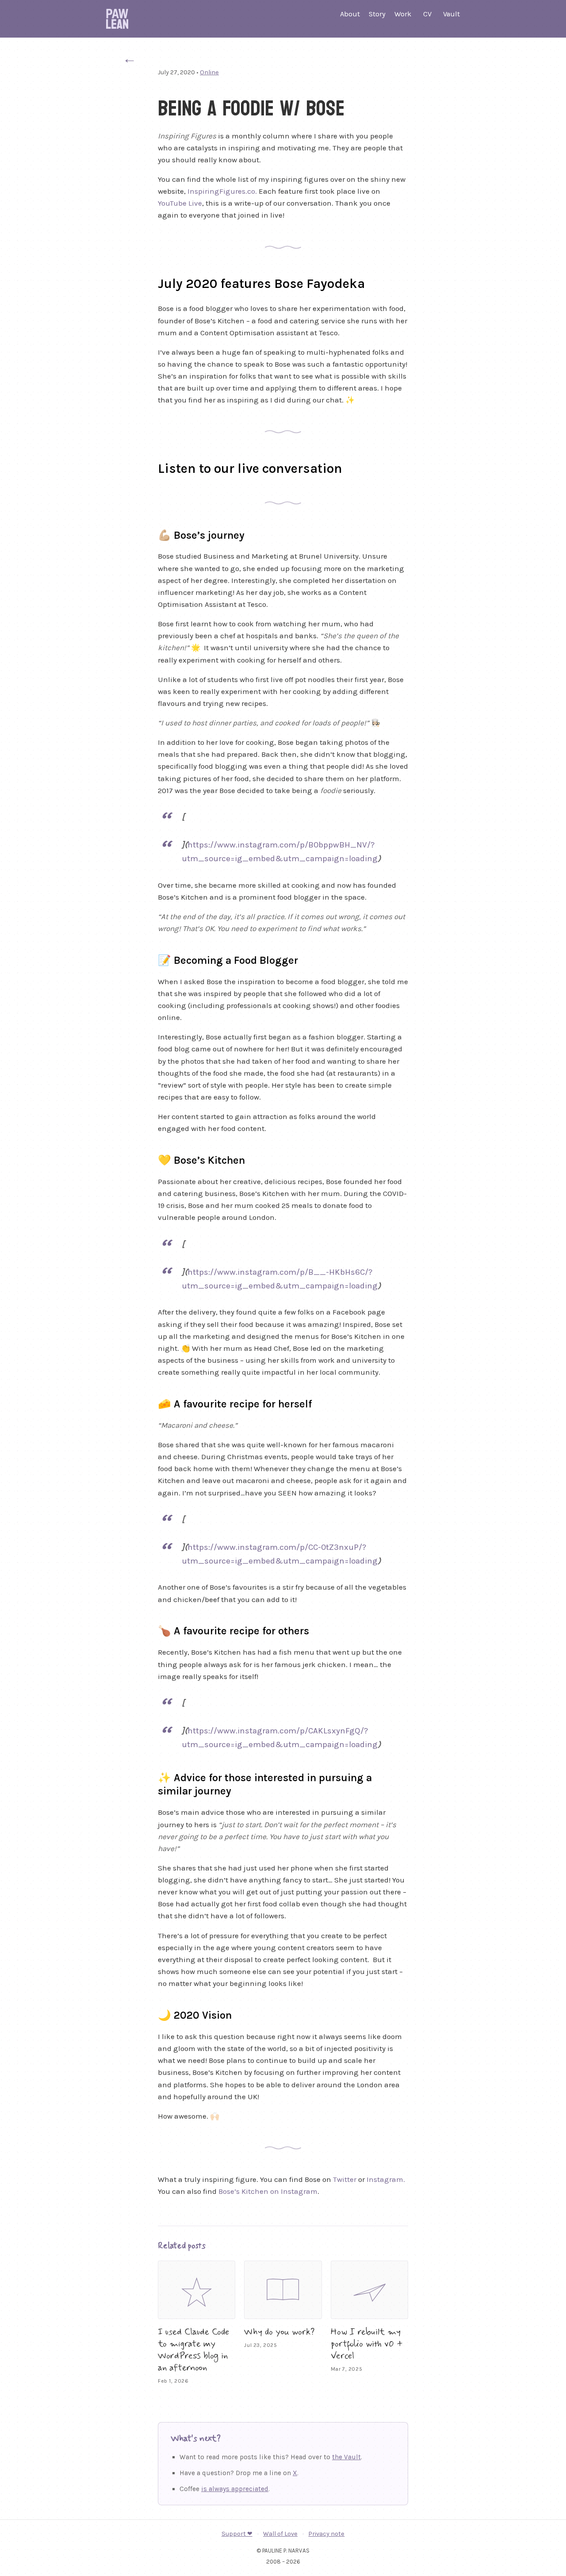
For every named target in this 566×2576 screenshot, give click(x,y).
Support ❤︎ (237, 2534)
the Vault (346, 2457)
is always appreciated (235, 2489)
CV (427, 14)
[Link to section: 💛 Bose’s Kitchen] (149, 1159)
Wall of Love (280, 2534)
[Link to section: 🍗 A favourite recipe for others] (149, 1629)
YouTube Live (180, 203)
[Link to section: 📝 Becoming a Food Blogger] (149, 959)
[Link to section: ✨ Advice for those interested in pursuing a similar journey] (149, 1776)
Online (209, 72)
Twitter (345, 2179)
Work (403, 14)
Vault (451, 14)
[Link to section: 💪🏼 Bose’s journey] (149, 534)
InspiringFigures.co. (222, 191)
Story (377, 14)
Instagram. (386, 2179)
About (350, 14)
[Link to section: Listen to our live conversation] (147, 467)
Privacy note (326, 2534)
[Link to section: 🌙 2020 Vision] (149, 2014)
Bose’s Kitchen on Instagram (268, 2191)
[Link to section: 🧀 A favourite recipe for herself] (149, 1403)
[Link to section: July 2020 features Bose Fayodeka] (147, 282)
